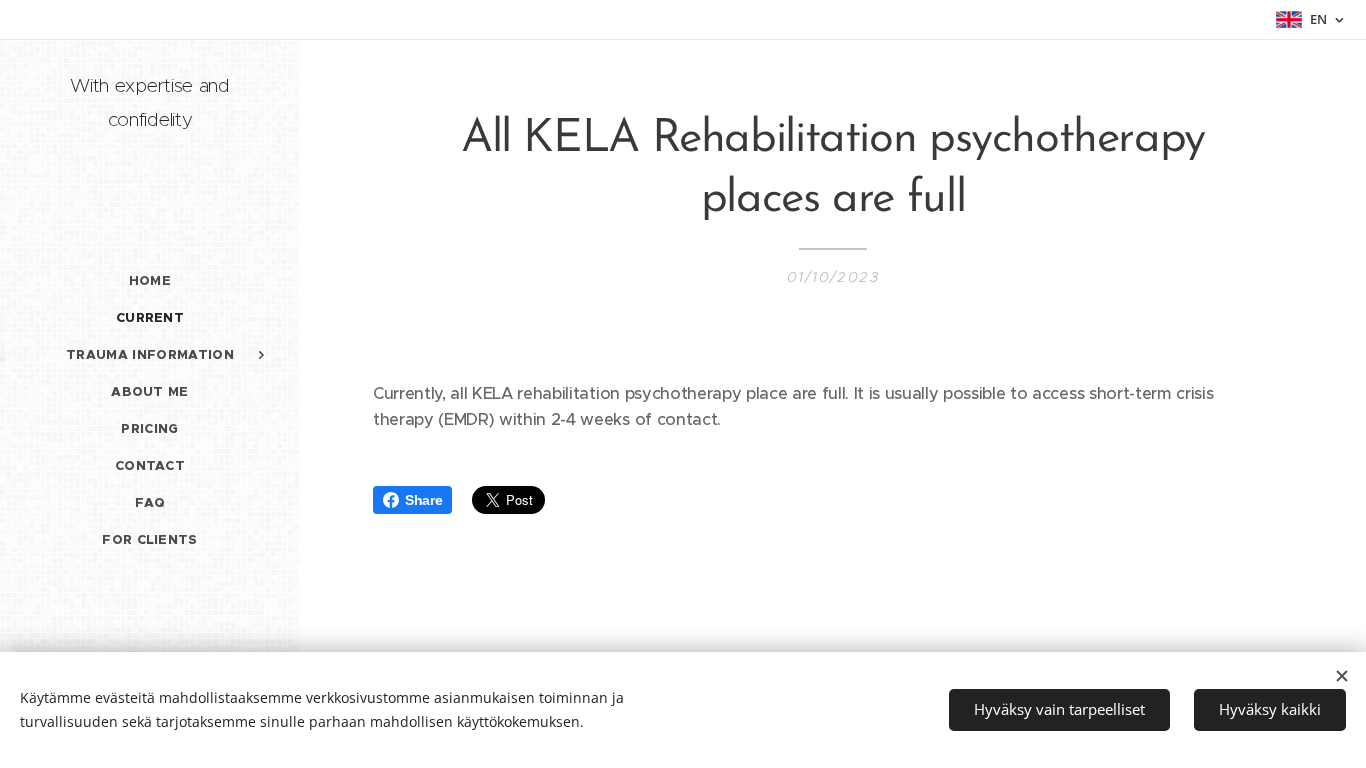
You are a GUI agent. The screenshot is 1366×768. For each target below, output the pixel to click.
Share (423, 500)
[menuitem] (150, 280)
